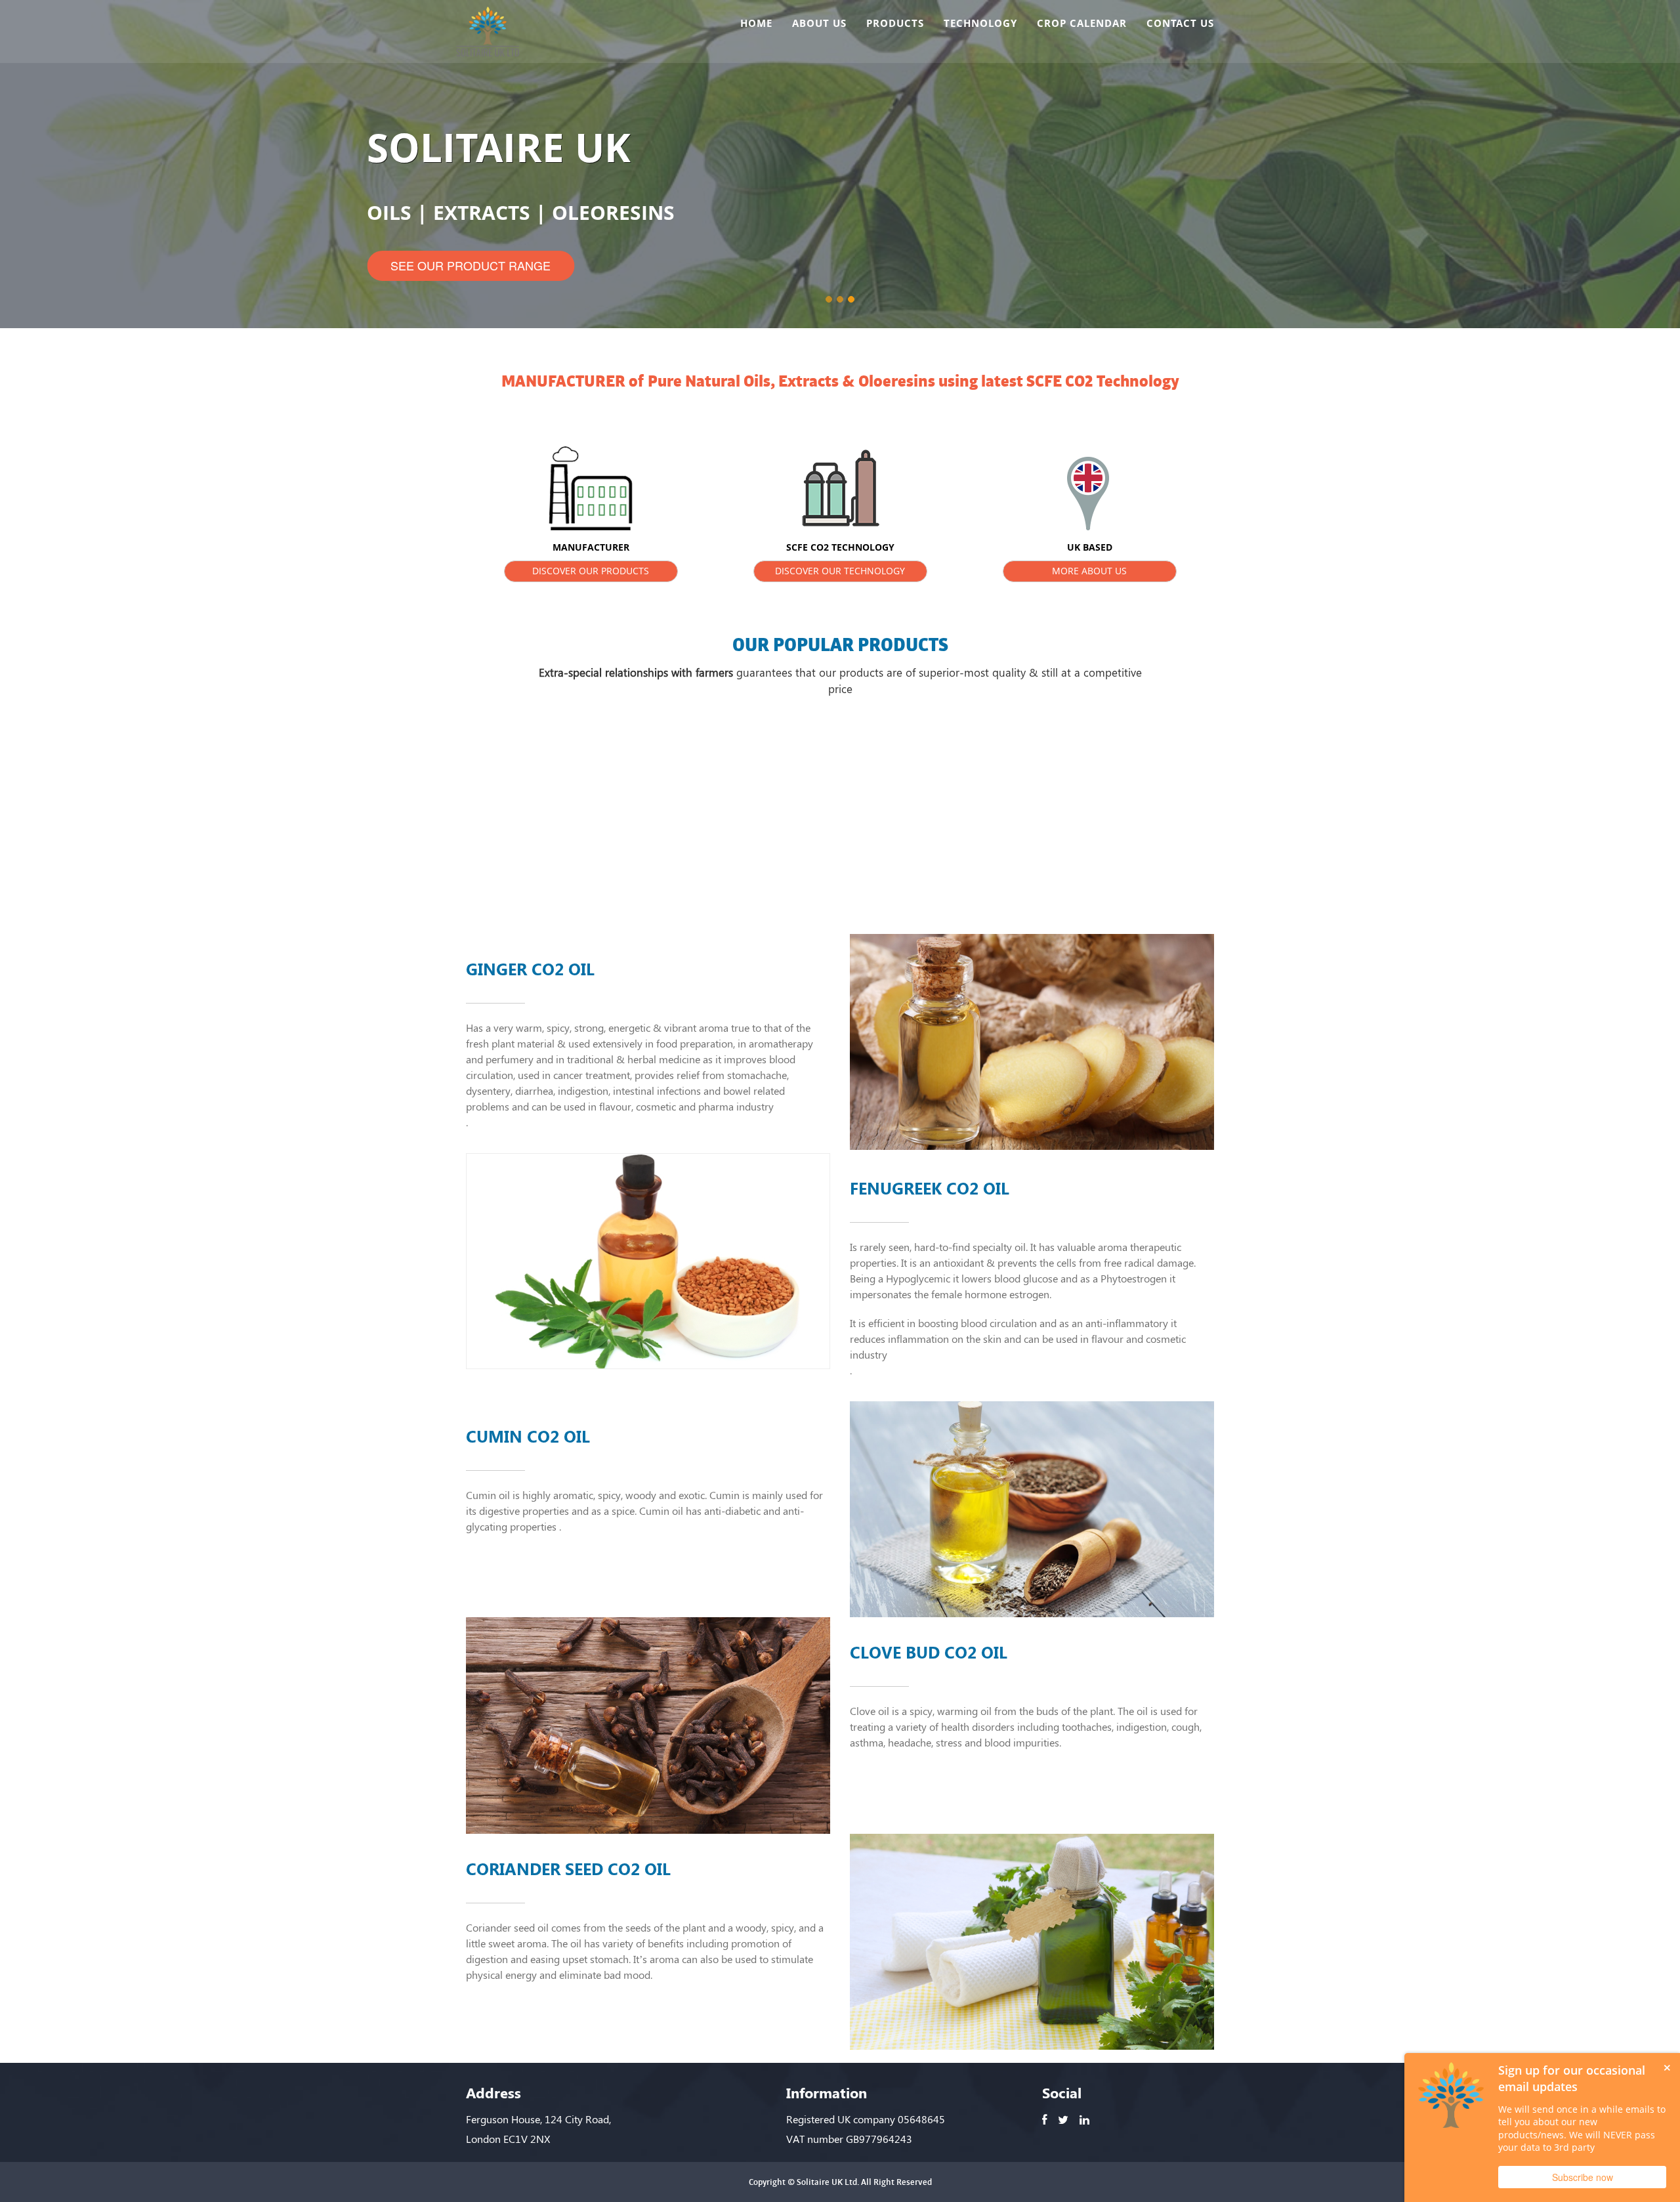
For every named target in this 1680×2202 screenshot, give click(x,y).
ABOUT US (819, 23)
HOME (756, 23)
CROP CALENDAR (1082, 23)
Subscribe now (1583, 2177)
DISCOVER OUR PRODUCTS (591, 571)
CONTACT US (1180, 23)
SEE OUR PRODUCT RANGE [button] (471, 265)
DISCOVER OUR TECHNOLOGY (840, 571)
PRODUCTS (895, 23)
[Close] (1667, 2066)
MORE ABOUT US (1089, 571)
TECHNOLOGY (980, 23)
